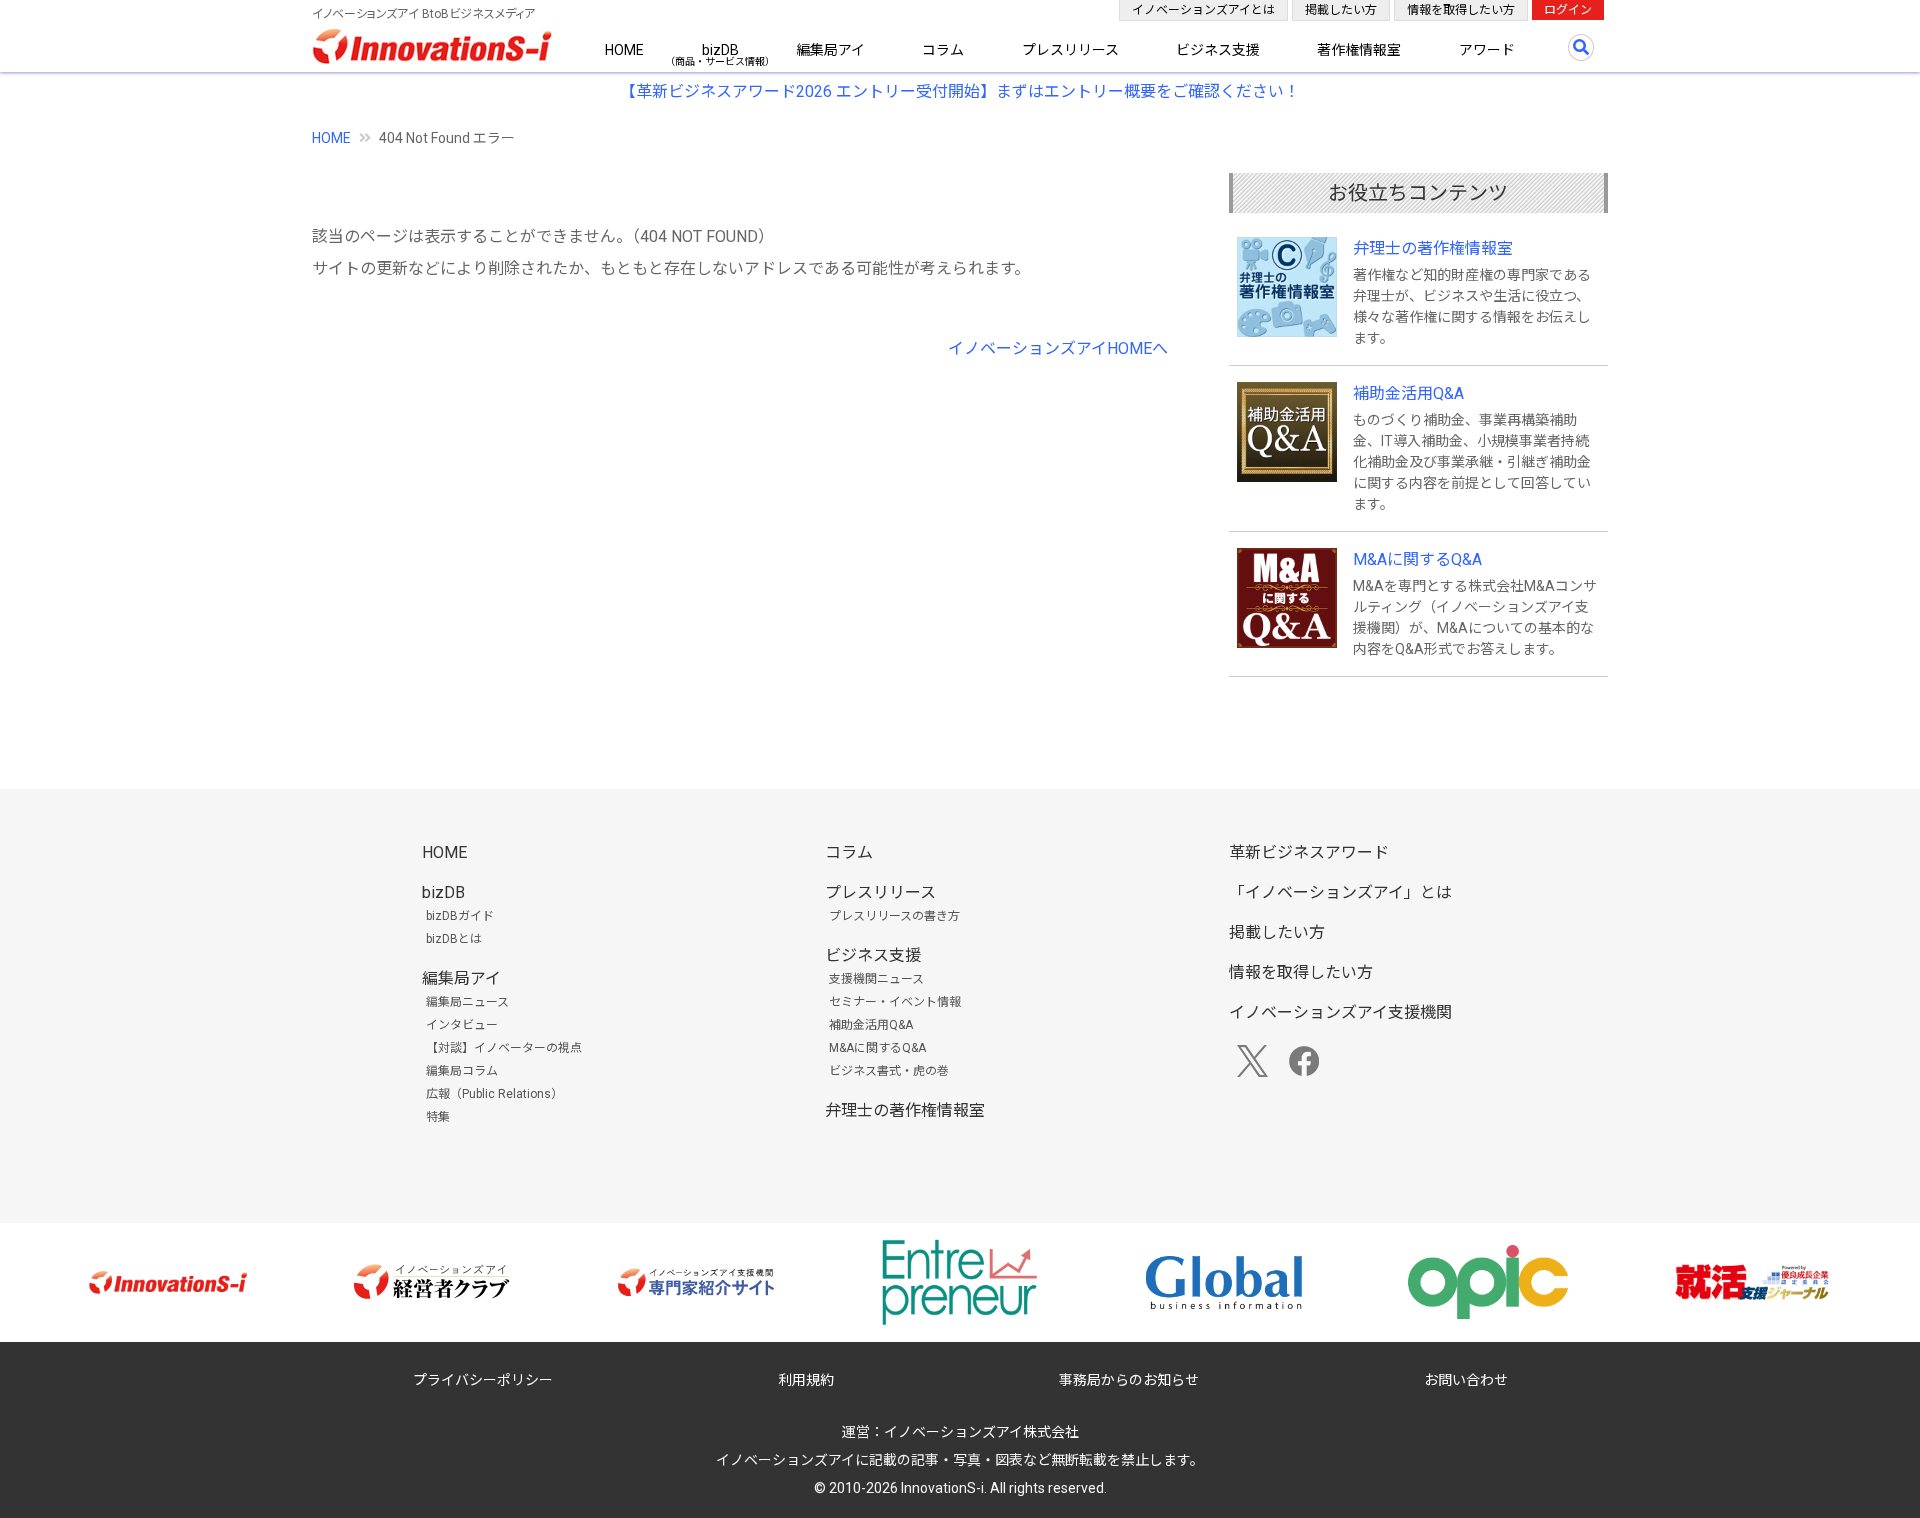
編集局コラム (462, 1071)
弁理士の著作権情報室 (1433, 248)
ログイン (1568, 10)
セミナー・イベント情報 (895, 1002)
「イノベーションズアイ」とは (1340, 892)
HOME (624, 50)
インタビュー (462, 1025)
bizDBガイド (460, 916)
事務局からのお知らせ (1129, 1380)
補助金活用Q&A (1408, 393)
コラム (943, 50)
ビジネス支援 (1218, 50)
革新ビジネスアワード (1309, 852)
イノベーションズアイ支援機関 (1340, 1012)
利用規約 (806, 1380)
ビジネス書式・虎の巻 (889, 1071)
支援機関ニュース (876, 979)
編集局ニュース (467, 1002)
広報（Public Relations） (494, 1094)
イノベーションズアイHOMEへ (1058, 348)
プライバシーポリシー (483, 1380)
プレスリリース (1070, 50)
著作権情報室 (1359, 50)
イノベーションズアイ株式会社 (981, 1432)
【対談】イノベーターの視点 (504, 1048)
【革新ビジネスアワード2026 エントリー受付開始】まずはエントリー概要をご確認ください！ (960, 91)
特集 (438, 1117)
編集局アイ (830, 50)
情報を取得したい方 (1461, 10)
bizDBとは (454, 939)
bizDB (720, 50)
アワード (1487, 50)
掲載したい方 (1341, 10)
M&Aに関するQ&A (1417, 559)
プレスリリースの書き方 (894, 916)
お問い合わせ (1466, 1380)
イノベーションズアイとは (1203, 10)
